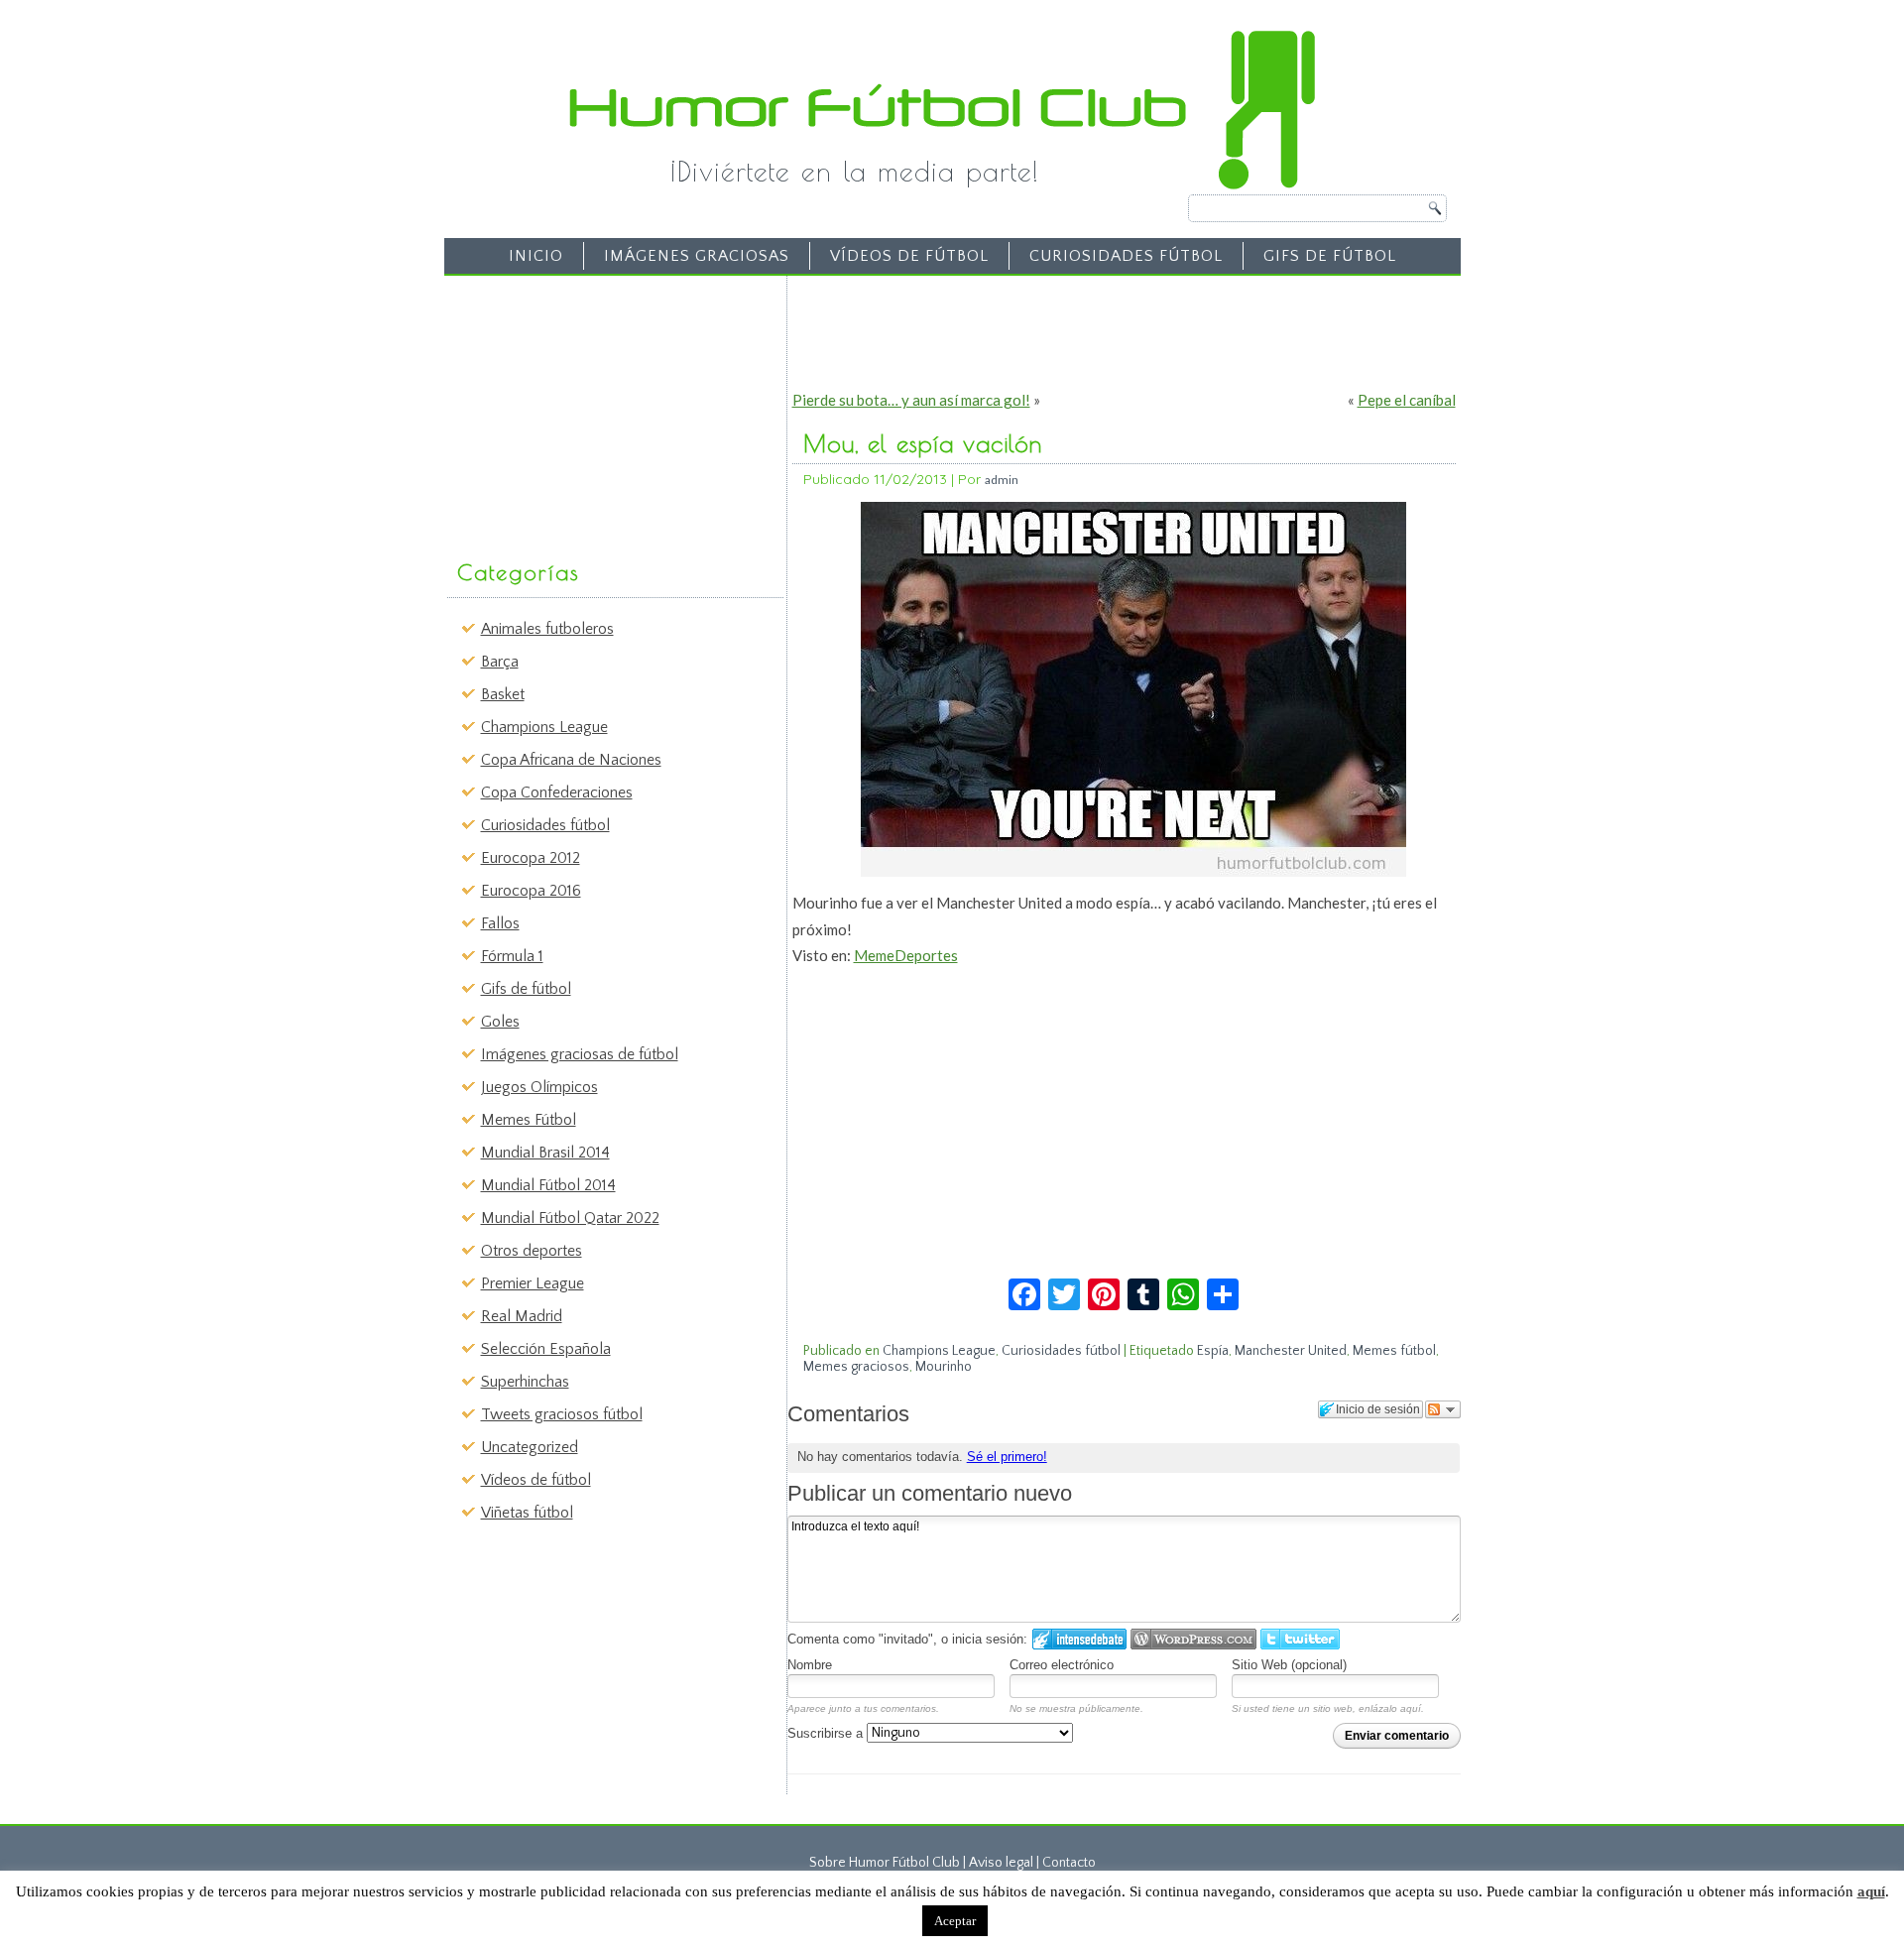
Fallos (500, 923)
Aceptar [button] (955, 1921)
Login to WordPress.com (1193, 1639)
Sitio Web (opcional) (1289, 1665)
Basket (503, 694)
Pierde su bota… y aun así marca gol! (911, 400)
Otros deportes (532, 1251)
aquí (1871, 1891)
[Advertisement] (601, 408)
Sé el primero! (1007, 1457)
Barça (500, 662)
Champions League (544, 727)
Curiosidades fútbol (1126, 256)
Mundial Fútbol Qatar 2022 (570, 1218)
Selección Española (546, 1349)
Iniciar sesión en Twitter (1300, 1639)
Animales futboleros (547, 629)
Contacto (1069, 1863)
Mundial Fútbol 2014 (548, 1185)
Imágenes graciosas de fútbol (580, 1054)
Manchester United (1291, 1351)
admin (1002, 480)
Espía (1213, 1351)
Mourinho (944, 1367)
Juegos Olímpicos (539, 1087)
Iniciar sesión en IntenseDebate (1079, 1639)
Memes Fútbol (529, 1120)
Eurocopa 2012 (531, 858)
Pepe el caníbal (1407, 400)
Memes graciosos (856, 1367)
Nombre (810, 1665)
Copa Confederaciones (557, 792)
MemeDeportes (906, 955)
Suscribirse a (827, 1733)
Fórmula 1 (512, 956)
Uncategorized (530, 1447)
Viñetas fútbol (527, 1513)
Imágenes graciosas (697, 256)
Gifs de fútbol (1330, 256)
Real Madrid (522, 1316)
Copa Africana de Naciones (571, 760)
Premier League (533, 1283)
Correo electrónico (1062, 1665)
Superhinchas (525, 1382)
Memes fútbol (1394, 1351)
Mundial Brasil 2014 (545, 1153)
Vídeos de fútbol (909, 256)
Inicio (536, 256)
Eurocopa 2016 (531, 891)
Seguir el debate (1443, 1409)
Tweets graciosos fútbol (562, 1414)
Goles (500, 1022)
